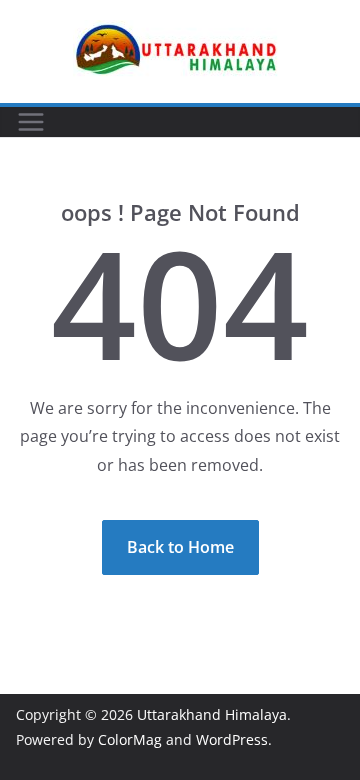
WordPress (232, 739)
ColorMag (130, 739)
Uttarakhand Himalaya (212, 714)
